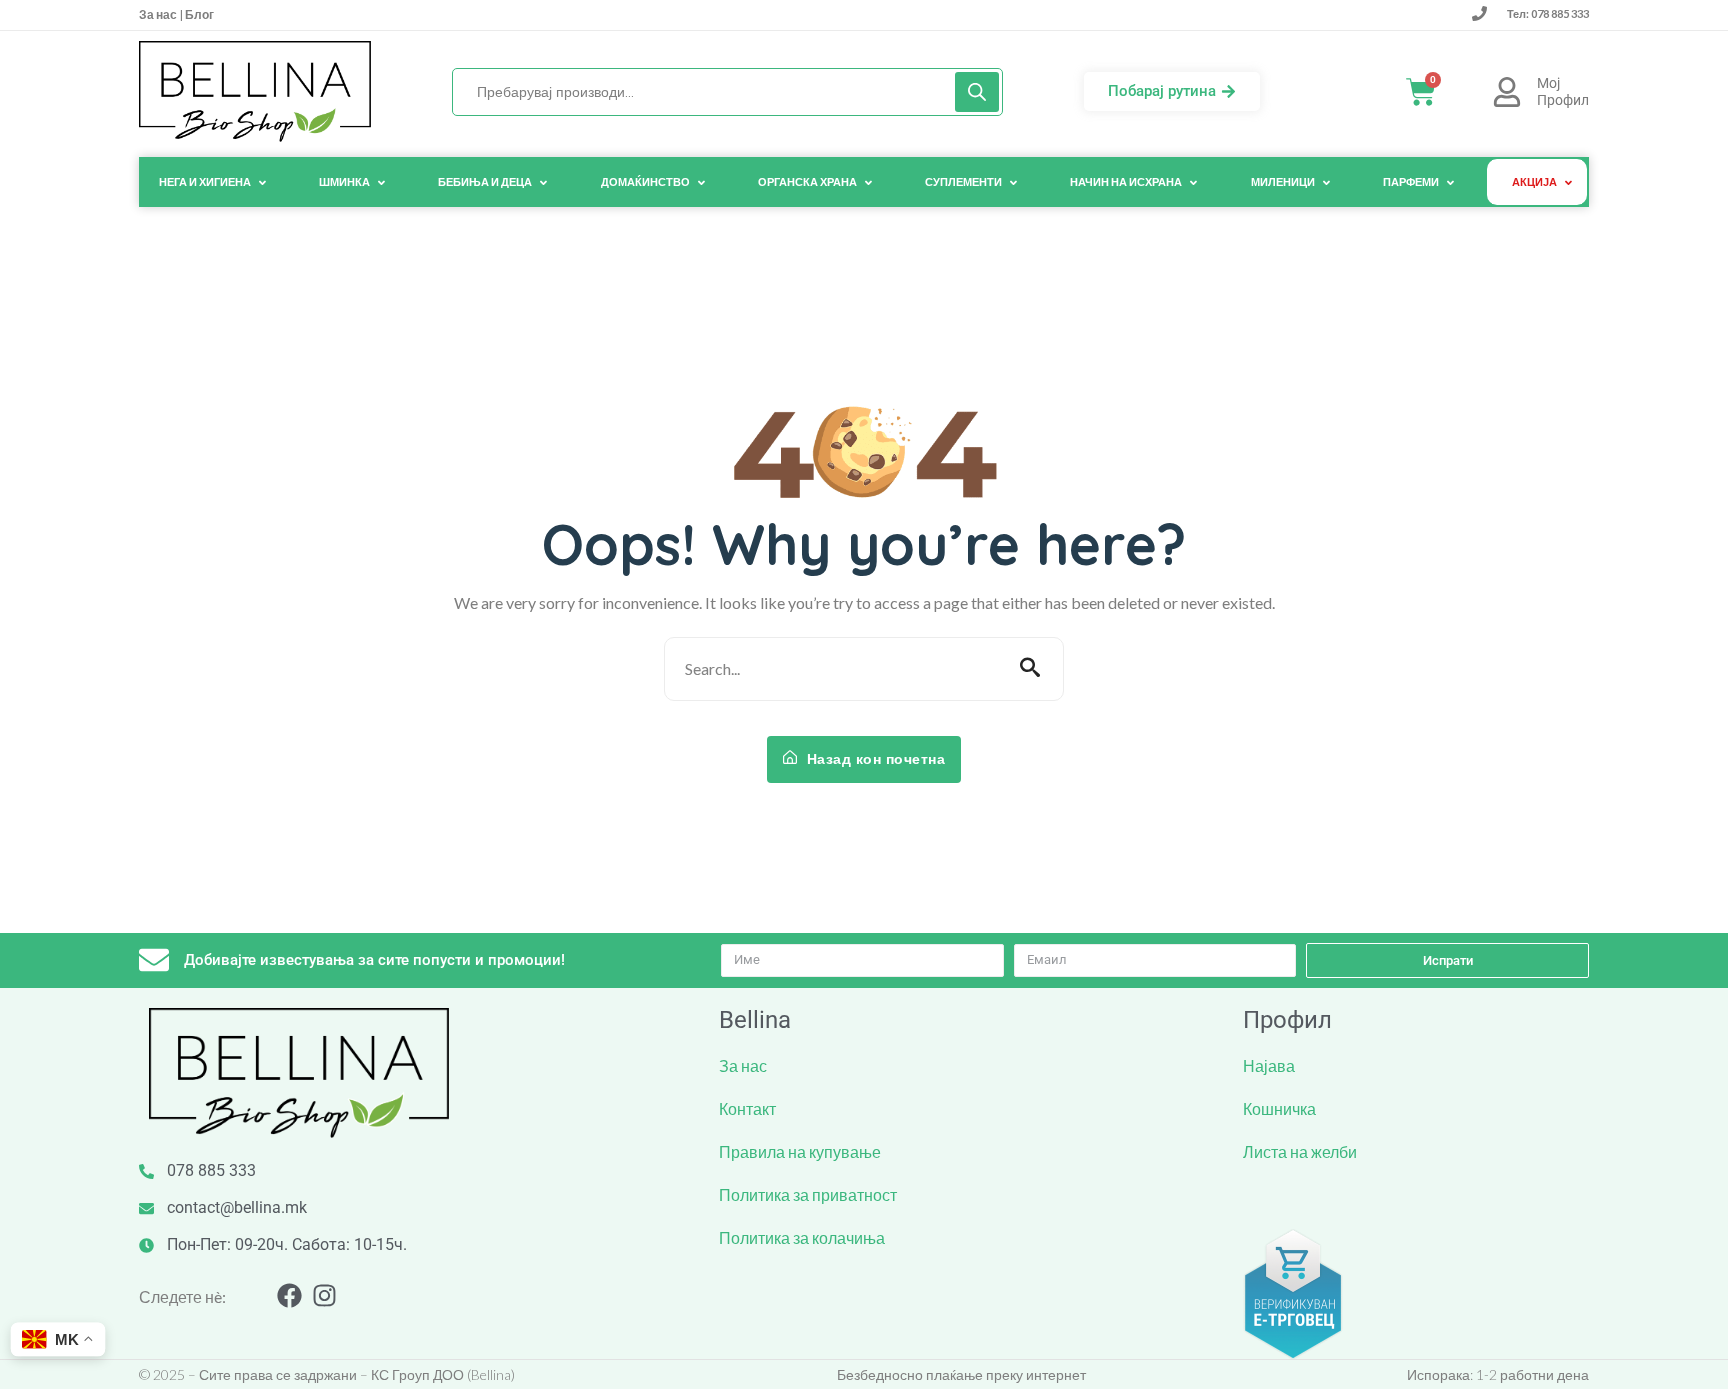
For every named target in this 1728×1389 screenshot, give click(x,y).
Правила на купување (800, 1151)
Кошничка (1279, 1108)
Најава (1269, 1065)
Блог (198, 14)
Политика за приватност (808, 1194)
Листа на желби (1300, 1151)
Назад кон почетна (873, 759)
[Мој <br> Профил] (1507, 92)
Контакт (747, 1108)
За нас (159, 14)
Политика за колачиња (802, 1237)
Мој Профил (1563, 91)
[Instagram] (324, 1295)
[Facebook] (289, 1295)
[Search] (977, 92)
